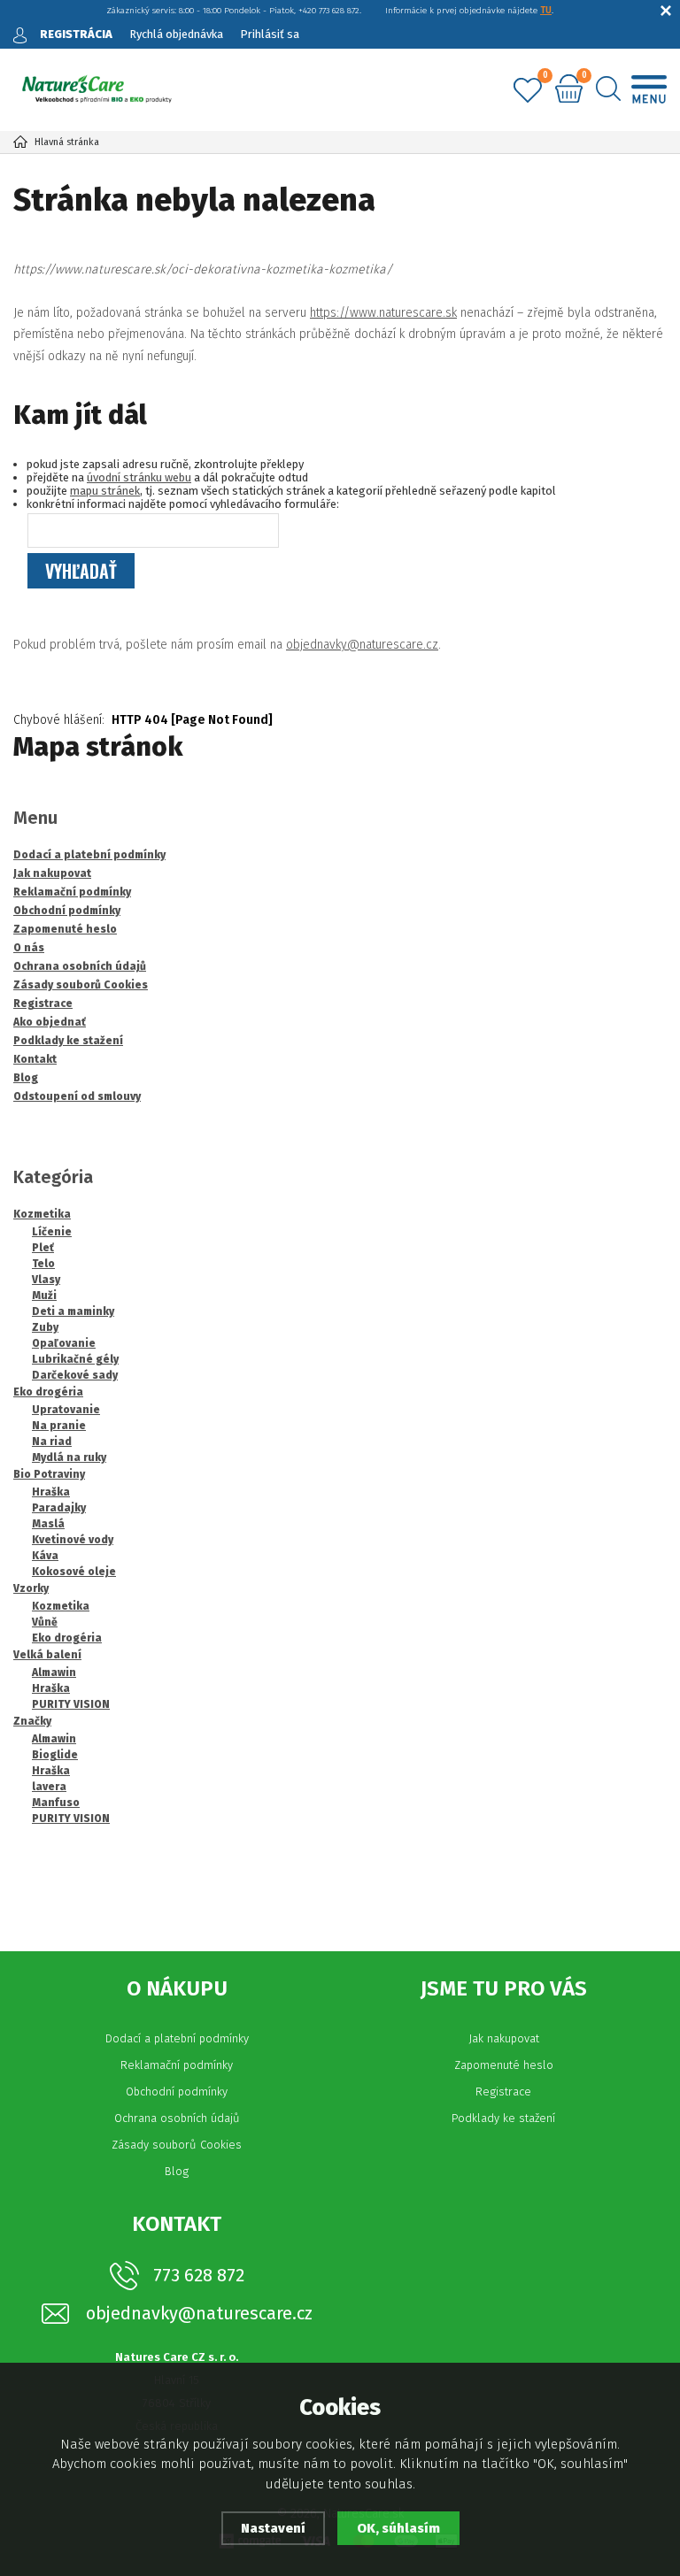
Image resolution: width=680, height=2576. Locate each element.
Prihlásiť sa (270, 34)
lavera (49, 1787)
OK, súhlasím (398, 2528)
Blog (177, 2171)
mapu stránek (105, 491)
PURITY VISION (71, 1704)
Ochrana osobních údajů (177, 2118)
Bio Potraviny (49, 1474)
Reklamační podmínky (177, 2065)
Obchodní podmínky (177, 2092)
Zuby (45, 1327)
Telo (43, 1264)
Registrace (503, 2092)
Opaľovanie (64, 1343)
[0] (528, 91)
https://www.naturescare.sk (383, 313)
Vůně (45, 1622)
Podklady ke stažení (503, 2118)
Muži (44, 1296)
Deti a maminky (73, 1311)
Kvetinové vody (73, 1540)
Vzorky (31, 1588)
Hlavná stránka (67, 142)
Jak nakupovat (504, 2038)
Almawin (54, 1672)
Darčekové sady (75, 1375)
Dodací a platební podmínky (177, 2038)
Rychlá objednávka (176, 34)
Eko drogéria (48, 1392)
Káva (45, 1556)
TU (546, 11)
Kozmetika (42, 1214)
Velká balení (47, 1655)
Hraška (51, 1492)
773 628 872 (199, 2275)
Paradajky (59, 1508)
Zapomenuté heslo (504, 2065)
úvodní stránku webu (139, 477)
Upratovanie (66, 1410)
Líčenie (52, 1232)
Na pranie (59, 1426)
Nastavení (273, 2528)
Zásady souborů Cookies (177, 2145)
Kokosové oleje (74, 1572)
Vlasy (46, 1280)
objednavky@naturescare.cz (362, 645)
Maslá (48, 1524)
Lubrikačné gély (75, 1359)
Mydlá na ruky (69, 1457)
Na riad (52, 1442)
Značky (32, 1721)
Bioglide (55, 1755)
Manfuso (56, 1803)
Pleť (43, 1248)
